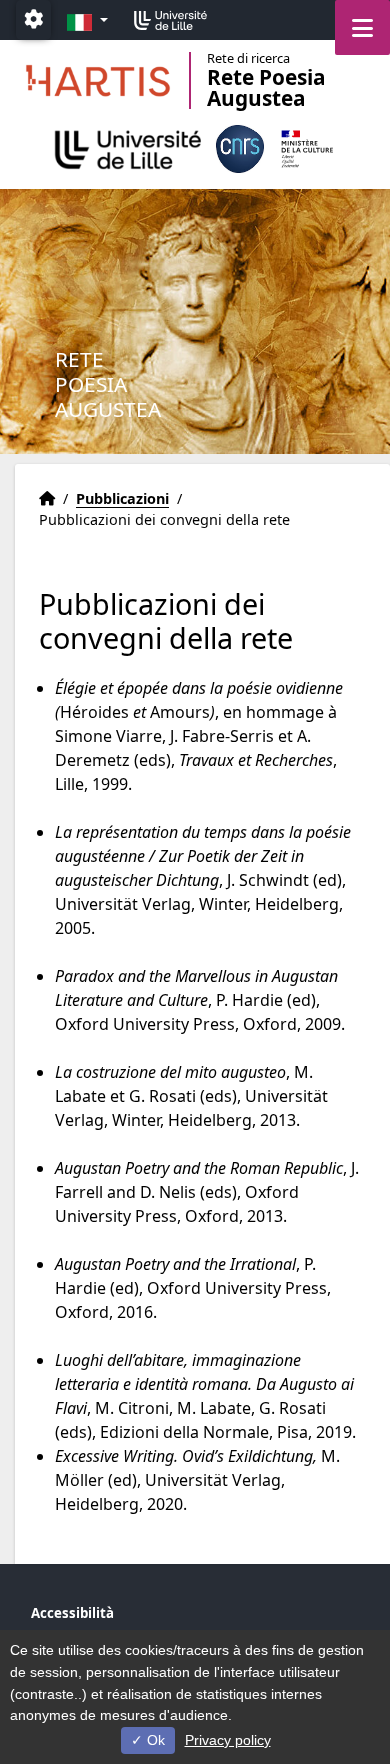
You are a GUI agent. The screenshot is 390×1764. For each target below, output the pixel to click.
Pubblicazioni (122, 498)
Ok (154, 1740)
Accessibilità (72, 1613)
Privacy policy (228, 1740)
